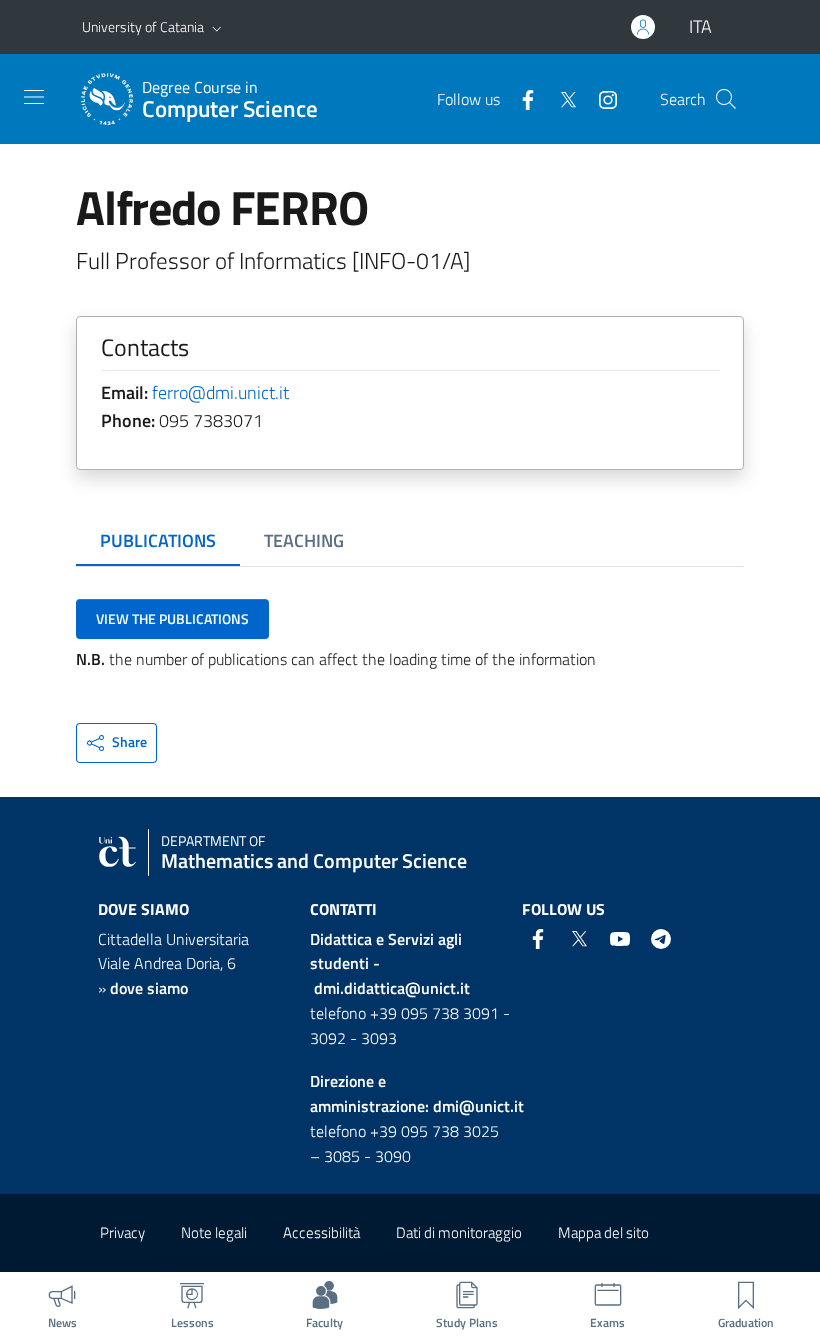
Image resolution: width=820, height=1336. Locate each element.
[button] (217, 27)
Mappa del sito (603, 1232)
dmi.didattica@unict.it (392, 988)
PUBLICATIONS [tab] (158, 540)
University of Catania (143, 26)
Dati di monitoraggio (459, 1232)
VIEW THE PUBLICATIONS (172, 618)
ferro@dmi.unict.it (220, 392)
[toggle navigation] (34, 97)
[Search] (726, 99)
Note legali (214, 1232)
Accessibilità (321, 1232)
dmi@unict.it (478, 1106)
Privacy (122, 1232)
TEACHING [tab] (304, 540)
